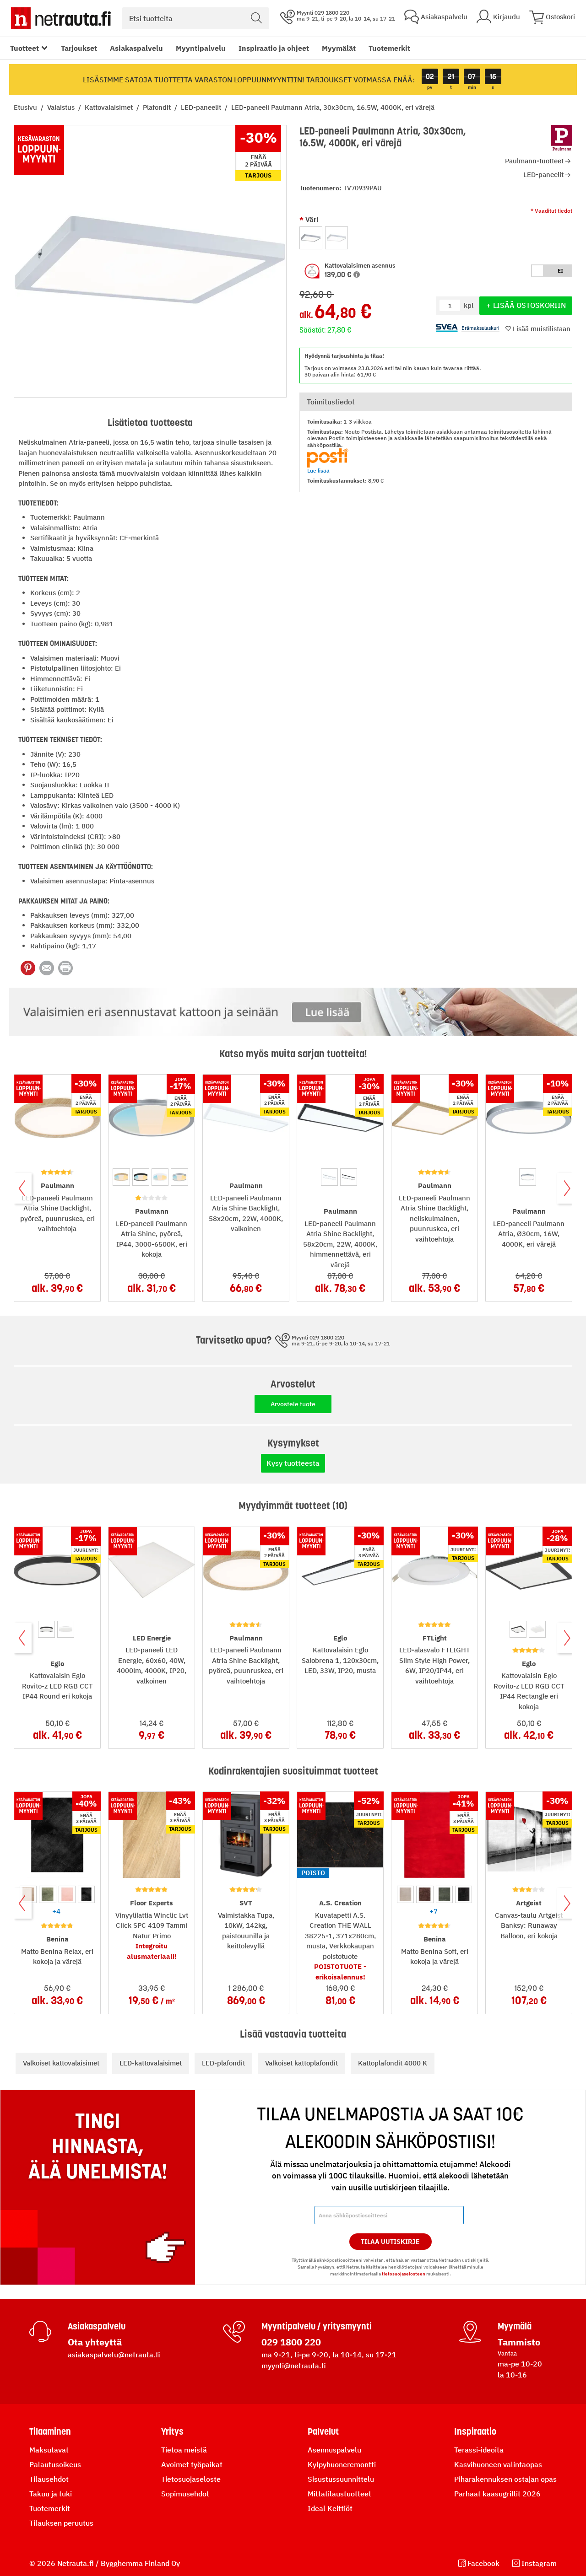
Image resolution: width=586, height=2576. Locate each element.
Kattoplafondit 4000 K (393, 2063)
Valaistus (62, 107)
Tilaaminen (50, 2431)
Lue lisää (318, 471)
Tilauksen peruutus (61, 2523)
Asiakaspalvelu (136, 48)
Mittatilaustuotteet (339, 2494)
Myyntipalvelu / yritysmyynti (317, 2326)
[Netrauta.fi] (61, 18)
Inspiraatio (475, 2431)
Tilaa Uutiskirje (390, 2242)
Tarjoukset (79, 48)
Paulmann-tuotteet (534, 161)
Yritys (172, 2431)
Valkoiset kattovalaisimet (61, 2063)
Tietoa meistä (184, 2450)
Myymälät (339, 48)
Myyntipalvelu (201, 48)
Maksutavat (49, 2450)
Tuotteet (24, 48)
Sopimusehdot (185, 2494)
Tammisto (519, 2342)
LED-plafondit (223, 2063)
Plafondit (158, 107)
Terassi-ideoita (479, 2450)
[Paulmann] (562, 139)
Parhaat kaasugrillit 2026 (497, 2494)
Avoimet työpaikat (192, 2464)
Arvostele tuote (293, 1404)
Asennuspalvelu (334, 2450)
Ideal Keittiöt (330, 2508)
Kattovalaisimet (110, 107)
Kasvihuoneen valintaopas (498, 2464)
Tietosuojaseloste (191, 2479)
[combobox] (195, 18)
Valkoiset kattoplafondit (301, 2063)
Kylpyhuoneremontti (342, 2464)
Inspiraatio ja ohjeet (274, 48)
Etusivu (26, 107)
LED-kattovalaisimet (151, 2063)
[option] (311, 238)
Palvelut (323, 2431)
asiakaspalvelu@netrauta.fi (114, 2355)
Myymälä (515, 2326)
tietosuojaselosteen (404, 2274)
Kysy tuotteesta (293, 1463)
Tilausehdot (49, 2479)
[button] (379, 271)
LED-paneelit (202, 107)
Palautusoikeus (55, 2464)
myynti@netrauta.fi (294, 2366)
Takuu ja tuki (51, 2494)
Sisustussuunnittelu (341, 2479)
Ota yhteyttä (95, 2342)
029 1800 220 (291, 2342)
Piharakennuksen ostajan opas (505, 2479)
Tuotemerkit (389, 48)
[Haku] (256, 18)
